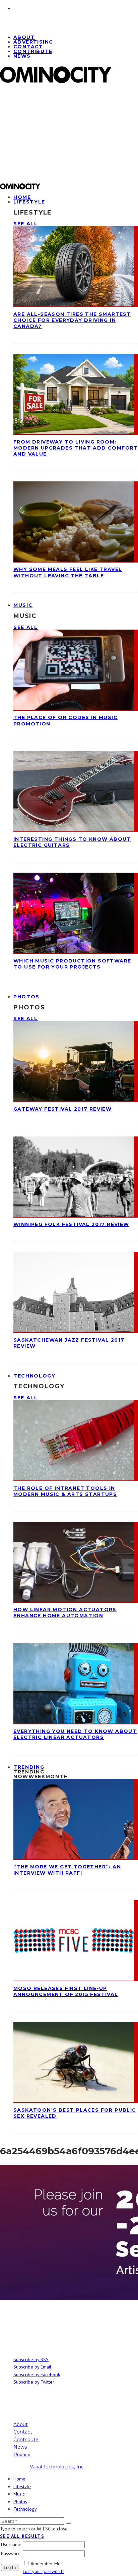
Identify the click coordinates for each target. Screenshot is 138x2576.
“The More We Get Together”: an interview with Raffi (67, 1870)
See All (26, 224)
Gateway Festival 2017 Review (62, 1109)
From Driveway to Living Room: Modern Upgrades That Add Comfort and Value (76, 448)
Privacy (22, 2455)
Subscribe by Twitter (34, 2382)
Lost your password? (44, 2571)
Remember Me (46, 2564)
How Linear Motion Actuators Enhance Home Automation (65, 1613)
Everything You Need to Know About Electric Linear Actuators (75, 1734)
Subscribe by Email (32, 2367)
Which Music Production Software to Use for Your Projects (72, 964)
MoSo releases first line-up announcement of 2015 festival (66, 1991)
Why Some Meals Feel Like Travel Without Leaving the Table (68, 572)
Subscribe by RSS (31, 2359)
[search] (68, 2523)
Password (11, 2554)
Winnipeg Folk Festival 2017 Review (71, 1224)
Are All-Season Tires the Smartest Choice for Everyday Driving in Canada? (72, 320)
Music (23, 605)
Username (11, 2544)
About (21, 2424)
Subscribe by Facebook (37, 2375)
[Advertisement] (69, 136)
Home (19, 2479)
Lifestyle (29, 202)
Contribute (33, 51)
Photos (26, 997)
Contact (23, 2432)
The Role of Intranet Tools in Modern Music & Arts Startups (65, 1491)
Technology (34, 1376)
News (22, 56)
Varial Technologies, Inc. (57, 2467)
